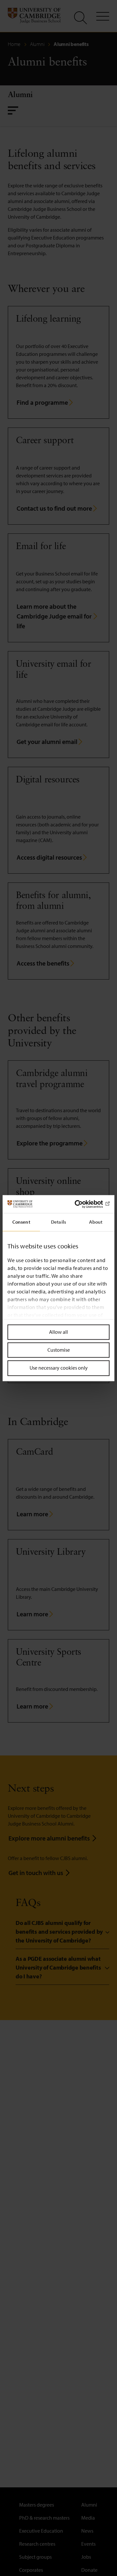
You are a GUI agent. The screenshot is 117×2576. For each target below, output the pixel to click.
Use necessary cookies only (59, 1368)
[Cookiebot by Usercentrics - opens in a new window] (83, 1204)
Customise (59, 1350)
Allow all (58, 1332)
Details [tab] (58, 1222)
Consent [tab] (21, 1222)
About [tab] (96, 1222)
